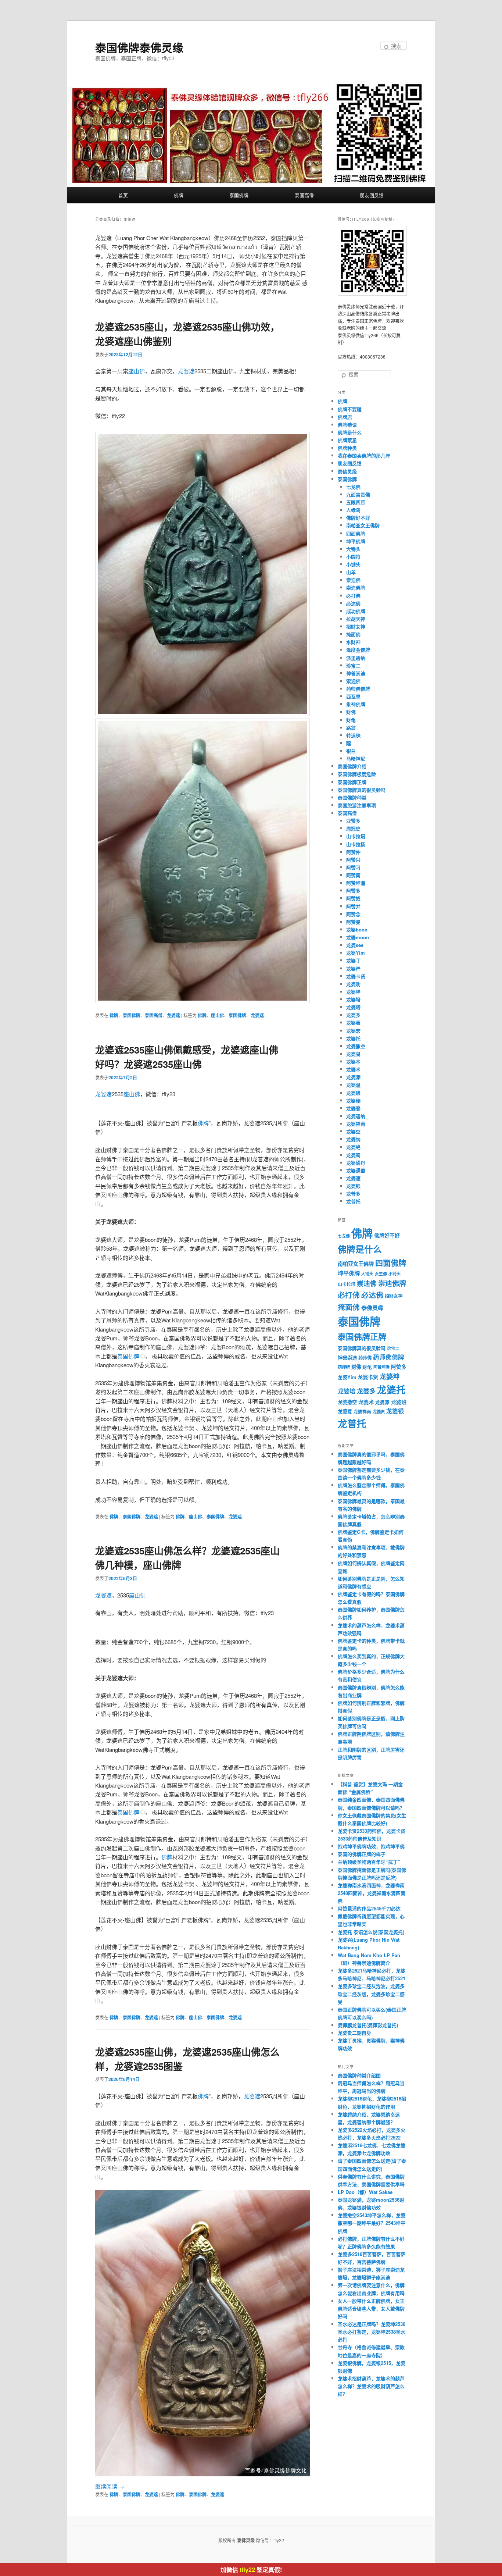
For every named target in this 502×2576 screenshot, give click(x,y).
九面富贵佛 (358, 494)
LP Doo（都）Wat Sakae (365, 2192)
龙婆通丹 (356, 1163)
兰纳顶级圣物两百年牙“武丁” (369, 1862)
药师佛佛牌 (358, 689)
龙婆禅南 (356, 1124)
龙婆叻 (353, 984)
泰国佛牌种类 (352, 797)
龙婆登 (353, 1108)
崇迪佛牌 (356, 587)
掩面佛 (353, 634)
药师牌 (344, 1367)
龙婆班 (353, 1093)
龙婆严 (353, 968)
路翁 (351, 728)
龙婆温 (353, 1085)
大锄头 (353, 549)
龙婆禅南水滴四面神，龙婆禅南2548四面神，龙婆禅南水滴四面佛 (372, 1893)
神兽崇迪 (356, 673)
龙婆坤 (353, 992)
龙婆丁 (353, 960)
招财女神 (356, 626)
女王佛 (381, 1274)
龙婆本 (353, 1061)
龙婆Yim (356, 953)
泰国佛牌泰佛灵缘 (139, 47)
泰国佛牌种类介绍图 (359, 2075)
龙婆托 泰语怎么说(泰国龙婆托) (371, 1932)
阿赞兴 (353, 860)
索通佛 (353, 681)
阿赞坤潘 (356, 883)
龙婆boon (357, 929)
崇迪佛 (353, 580)
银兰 (351, 751)
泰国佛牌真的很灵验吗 (362, 790)
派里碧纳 (356, 658)
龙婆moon (358, 937)
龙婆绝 (353, 1147)
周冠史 (353, 828)
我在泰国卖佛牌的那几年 (364, 455)
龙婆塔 (353, 1007)
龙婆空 (353, 1131)
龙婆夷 (353, 1022)
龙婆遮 (186, 371)
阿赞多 (353, 890)
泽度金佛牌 (358, 650)
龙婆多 (353, 1015)
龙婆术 (353, 1069)
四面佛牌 (356, 533)
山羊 (351, 572)
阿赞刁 (353, 867)
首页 (123, 195)
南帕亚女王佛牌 (363, 525)
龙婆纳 (353, 1139)
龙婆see (355, 945)
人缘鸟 (353, 510)
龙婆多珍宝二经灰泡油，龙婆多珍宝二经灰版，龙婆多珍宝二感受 (371, 1994)
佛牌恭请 (347, 425)
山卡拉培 (356, 836)
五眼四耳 (356, 502)
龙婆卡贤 (356, 976)
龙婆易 (353, 1054)
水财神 (353, 642)
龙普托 (353, 1201)
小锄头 (353, 564)
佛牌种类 (347, 448)
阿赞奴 (353, 898)
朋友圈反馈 (372, 195)
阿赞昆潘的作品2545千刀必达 (369, 1908)
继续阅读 (110, 2486)
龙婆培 (353, 999)
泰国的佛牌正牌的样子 (362, 1854)
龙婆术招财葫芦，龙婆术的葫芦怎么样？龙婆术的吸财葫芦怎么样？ (371, 2386)
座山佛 (137, 371)
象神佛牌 (356, 704)
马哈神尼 (356, 758)
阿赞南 (353, 875)
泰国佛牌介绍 (352, 766)
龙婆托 (353, 1038)
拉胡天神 (356, 619)
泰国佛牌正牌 (352, 782)
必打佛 (353, 596)
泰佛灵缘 (347, 471)
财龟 (351, 720)
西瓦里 (353, 696)
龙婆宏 (353, 1031)
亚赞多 (353, 821)
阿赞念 (353, 914)
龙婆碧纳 (356, 1116)
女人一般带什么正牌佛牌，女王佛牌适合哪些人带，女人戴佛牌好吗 (371, 2308)
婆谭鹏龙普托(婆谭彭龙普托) (368, 2025)
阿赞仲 (353, 852)
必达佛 (353, 603)
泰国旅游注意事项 (357, 805)
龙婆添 (353, 1077)
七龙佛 (353, 487)
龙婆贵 (379, 1412)
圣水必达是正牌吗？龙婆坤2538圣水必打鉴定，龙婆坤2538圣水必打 (372, 2332)
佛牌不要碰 (350, 409)
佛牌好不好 (358, 518)
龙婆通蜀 (356, 1170)
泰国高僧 (304, 195)
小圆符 (353, 557)
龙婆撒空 (356, 1046)
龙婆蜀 (353, 1155)
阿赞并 (353, 906)
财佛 (351, 712)
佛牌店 (345, 417)
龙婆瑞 (353, 1100)
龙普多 (353, 1193)
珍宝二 (353, 665)
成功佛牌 (356, 611)
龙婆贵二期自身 (354, 2033)
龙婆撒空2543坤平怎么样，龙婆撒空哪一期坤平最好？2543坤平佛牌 (372, 2223)
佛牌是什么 (350, 432)
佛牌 (179, 195)
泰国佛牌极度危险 (357, 774)
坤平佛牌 (356, 541)
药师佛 (365, 1358)
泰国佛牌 (239, 195)
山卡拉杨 (356, 844)
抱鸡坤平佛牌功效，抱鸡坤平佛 (371, 1846)
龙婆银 (353, 1186)
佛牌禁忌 (347, 440)
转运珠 (353, 735)
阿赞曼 (353, 922)
